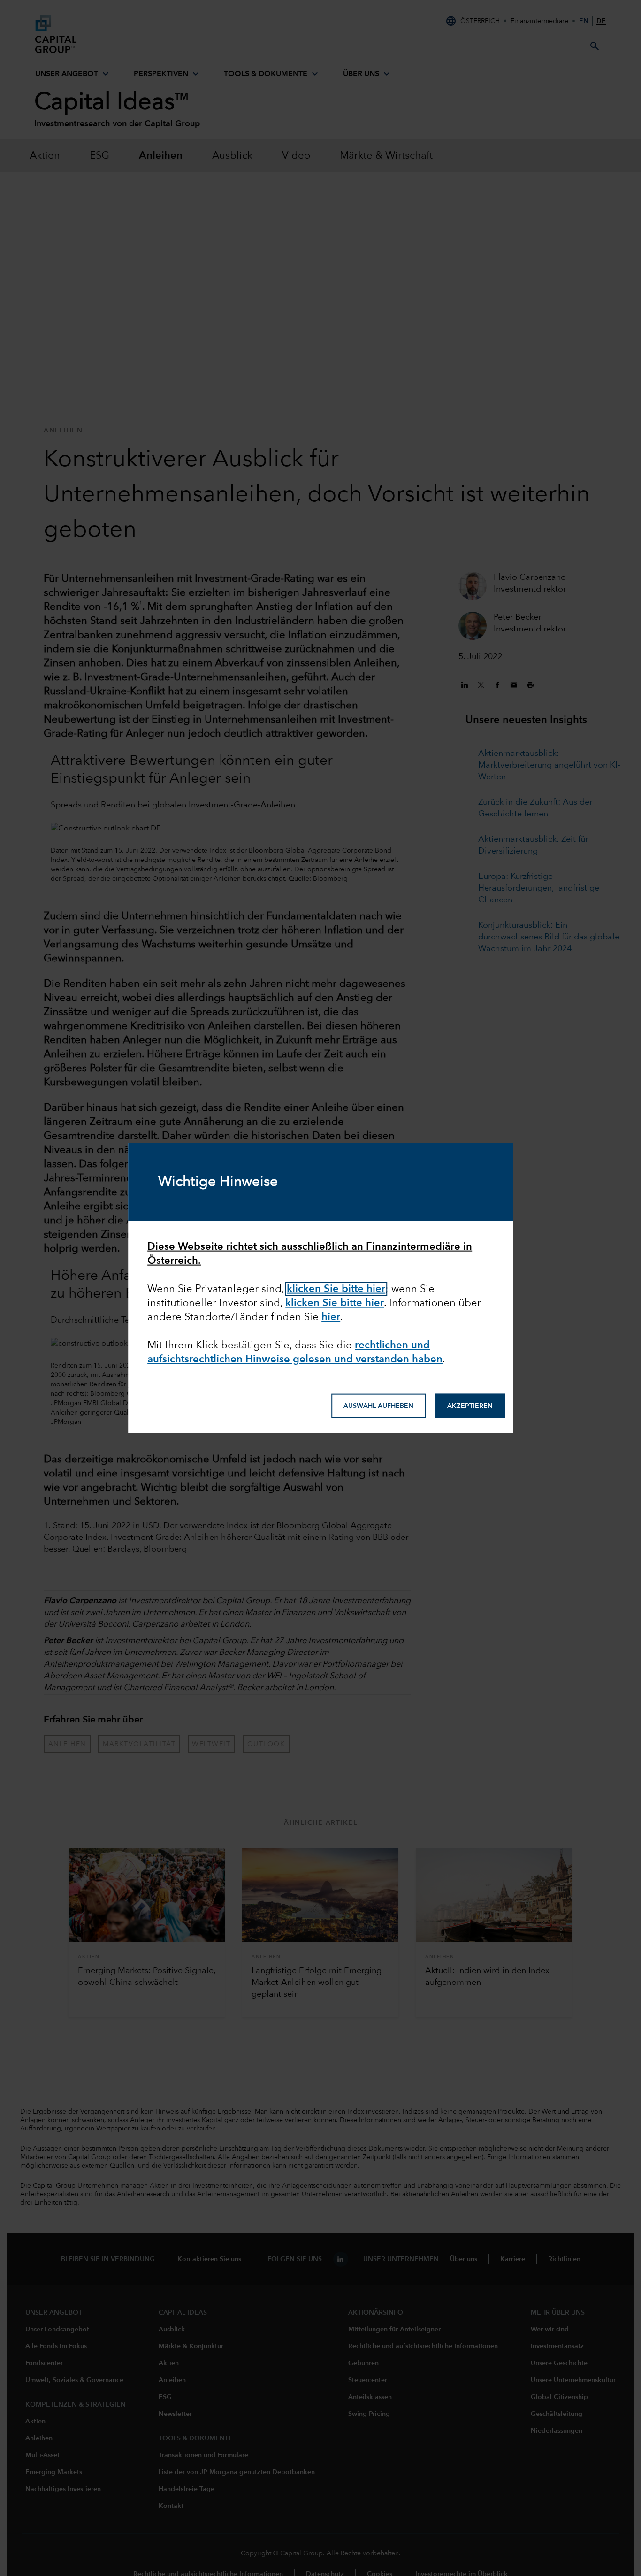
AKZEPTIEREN (470, 1406)
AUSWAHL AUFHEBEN (378, 1406)
